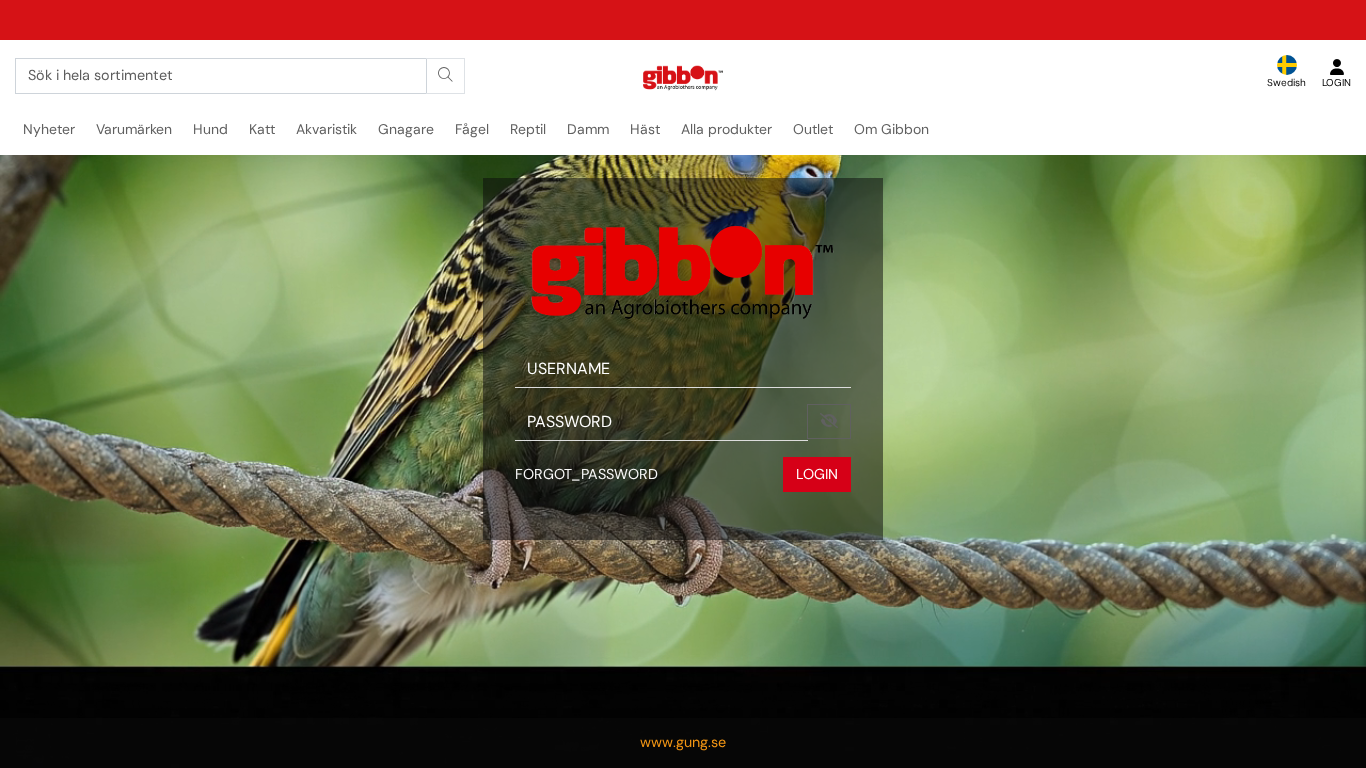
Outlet (813, 129)
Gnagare (406, 129)
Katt (262, 129)
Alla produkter (726, 129)
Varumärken (134, 129)
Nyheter (49, 129)
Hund (210, 129)
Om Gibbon (891, 129)
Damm (588, 129)
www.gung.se (683, 742)
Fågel (472, 129)
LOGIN (817, 474)
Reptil (528, 129)
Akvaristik (326, 129)
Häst (645, 129)
